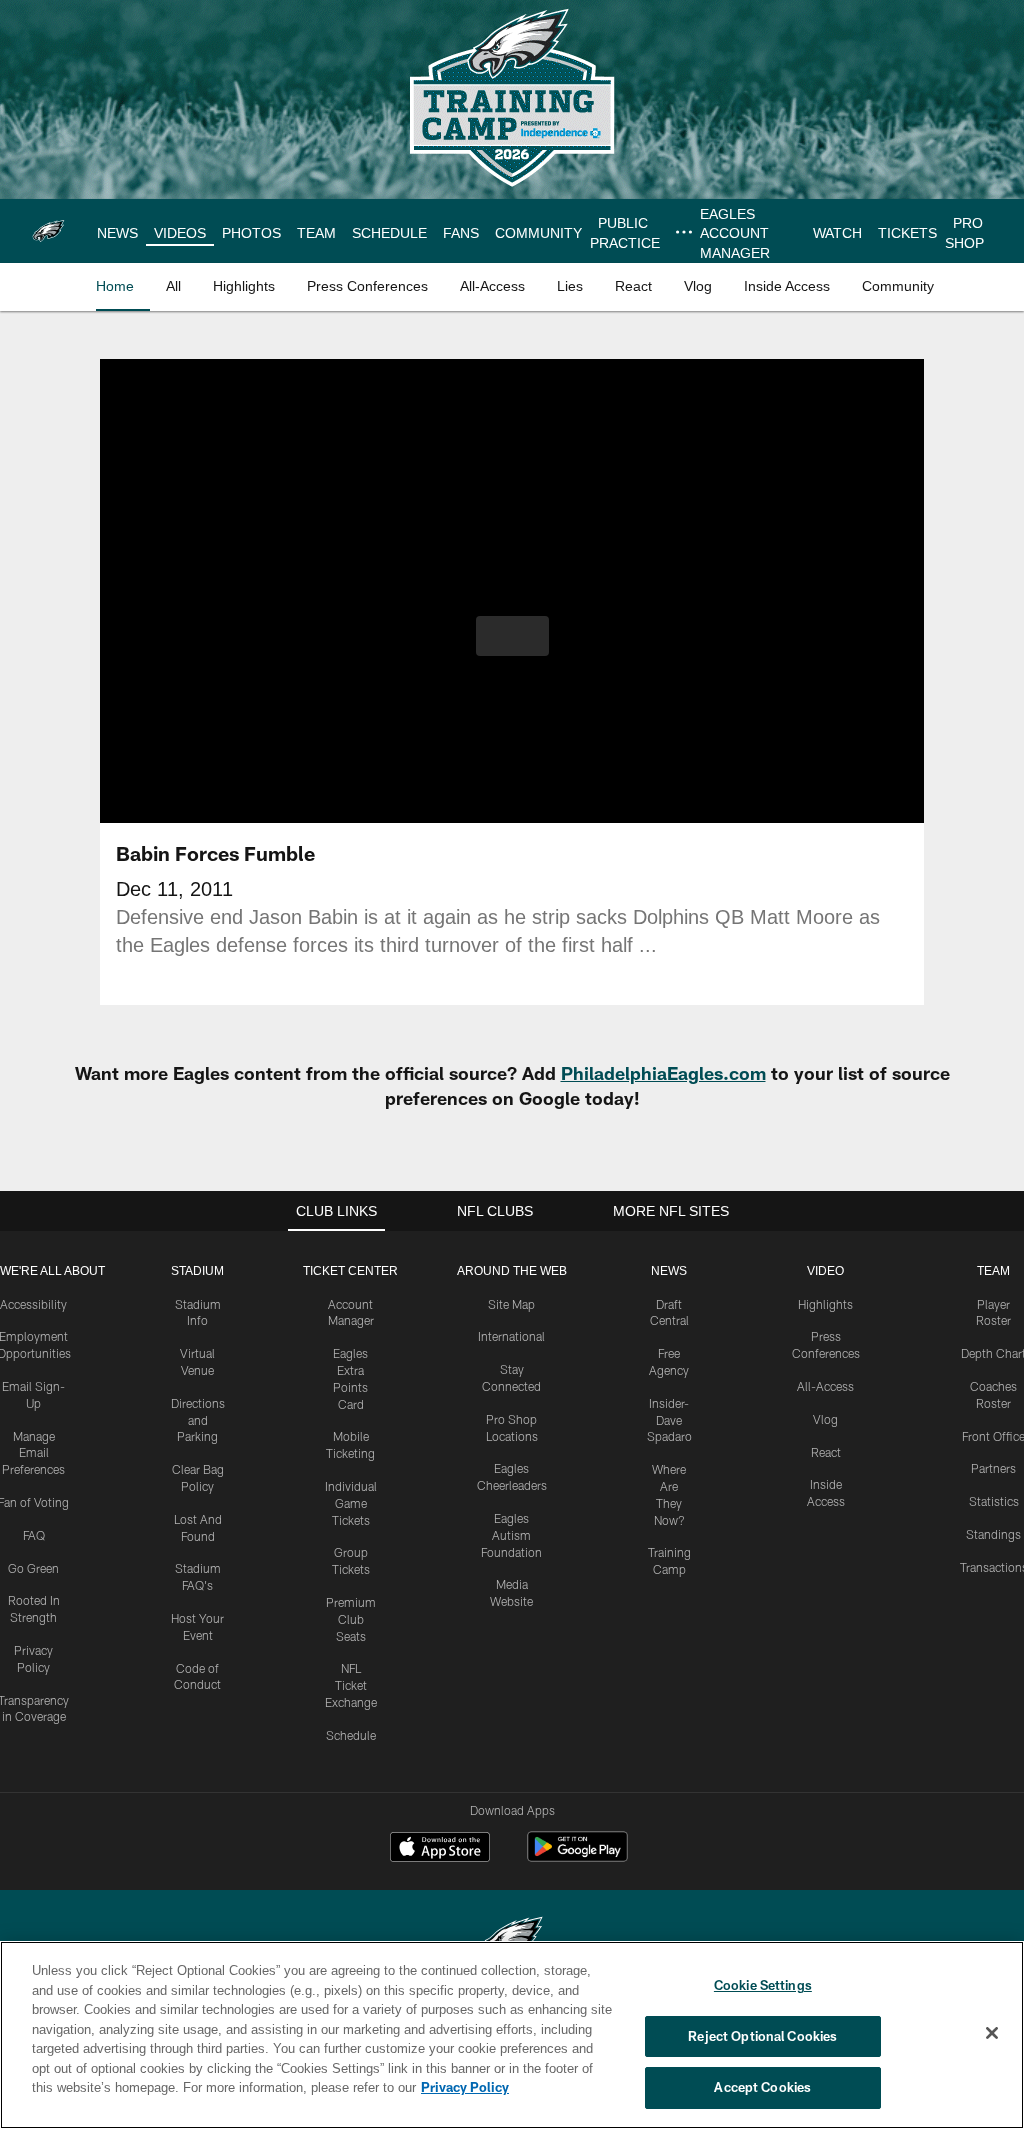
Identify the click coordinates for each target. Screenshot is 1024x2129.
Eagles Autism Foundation (511, 1535)
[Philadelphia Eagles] (512, 1939)
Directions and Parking (198, 1420)
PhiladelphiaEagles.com (663, 1073)
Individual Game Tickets (351, 1503)
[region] (512, 2035)
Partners (993, 1468)
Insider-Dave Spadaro (669, 1420)
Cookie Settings (763, 1985)
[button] (512, 636)
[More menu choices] (679, 232)
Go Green (33, 1568)
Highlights (825, 1304)
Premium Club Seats (351, 1619)
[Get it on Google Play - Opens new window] (577, 1856)
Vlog (825, 1419)
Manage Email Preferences (33, 1453)
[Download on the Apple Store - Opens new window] (440, 1849)
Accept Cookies (762, 2087)
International (511, 1336)
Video (825, 1271)
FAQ (34, 1535)
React (826, 1452)
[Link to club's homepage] (49, 231)
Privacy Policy (373, 2087)
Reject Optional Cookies (762, 2036)
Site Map (511, 1304)
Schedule (351, 1735)
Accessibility (33, 1304)
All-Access (825, 1386)
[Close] (992, 2034)
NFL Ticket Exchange (351, 1685)
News (669, 1271)
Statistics (994, 1501)
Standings (993, 1534)
